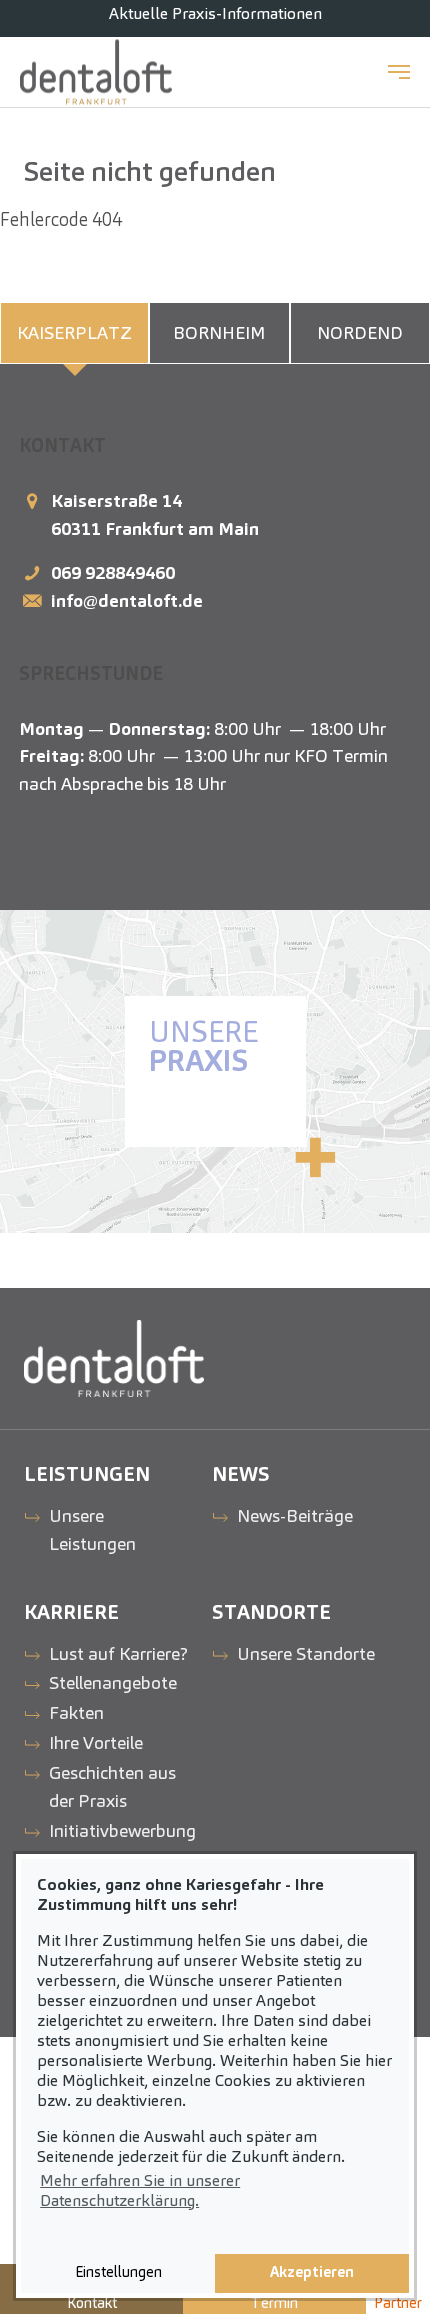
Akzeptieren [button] (312, 2272)
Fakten (76, 1712)
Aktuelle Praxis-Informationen (215, 13)
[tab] (74, 333)
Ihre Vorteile (96, 1742)
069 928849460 (113, 572)
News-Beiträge (295, 1515)
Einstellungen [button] (118, 2272)
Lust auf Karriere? (118, 1653)
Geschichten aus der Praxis (112, 1786)
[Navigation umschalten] (399, 72)
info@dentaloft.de (127, 600)
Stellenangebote (113, 1682)
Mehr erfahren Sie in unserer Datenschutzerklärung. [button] (140, 2190)
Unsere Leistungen (92, 1529)
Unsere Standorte (306, 1653)
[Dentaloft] (96, 72)
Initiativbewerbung (122, 1830)
